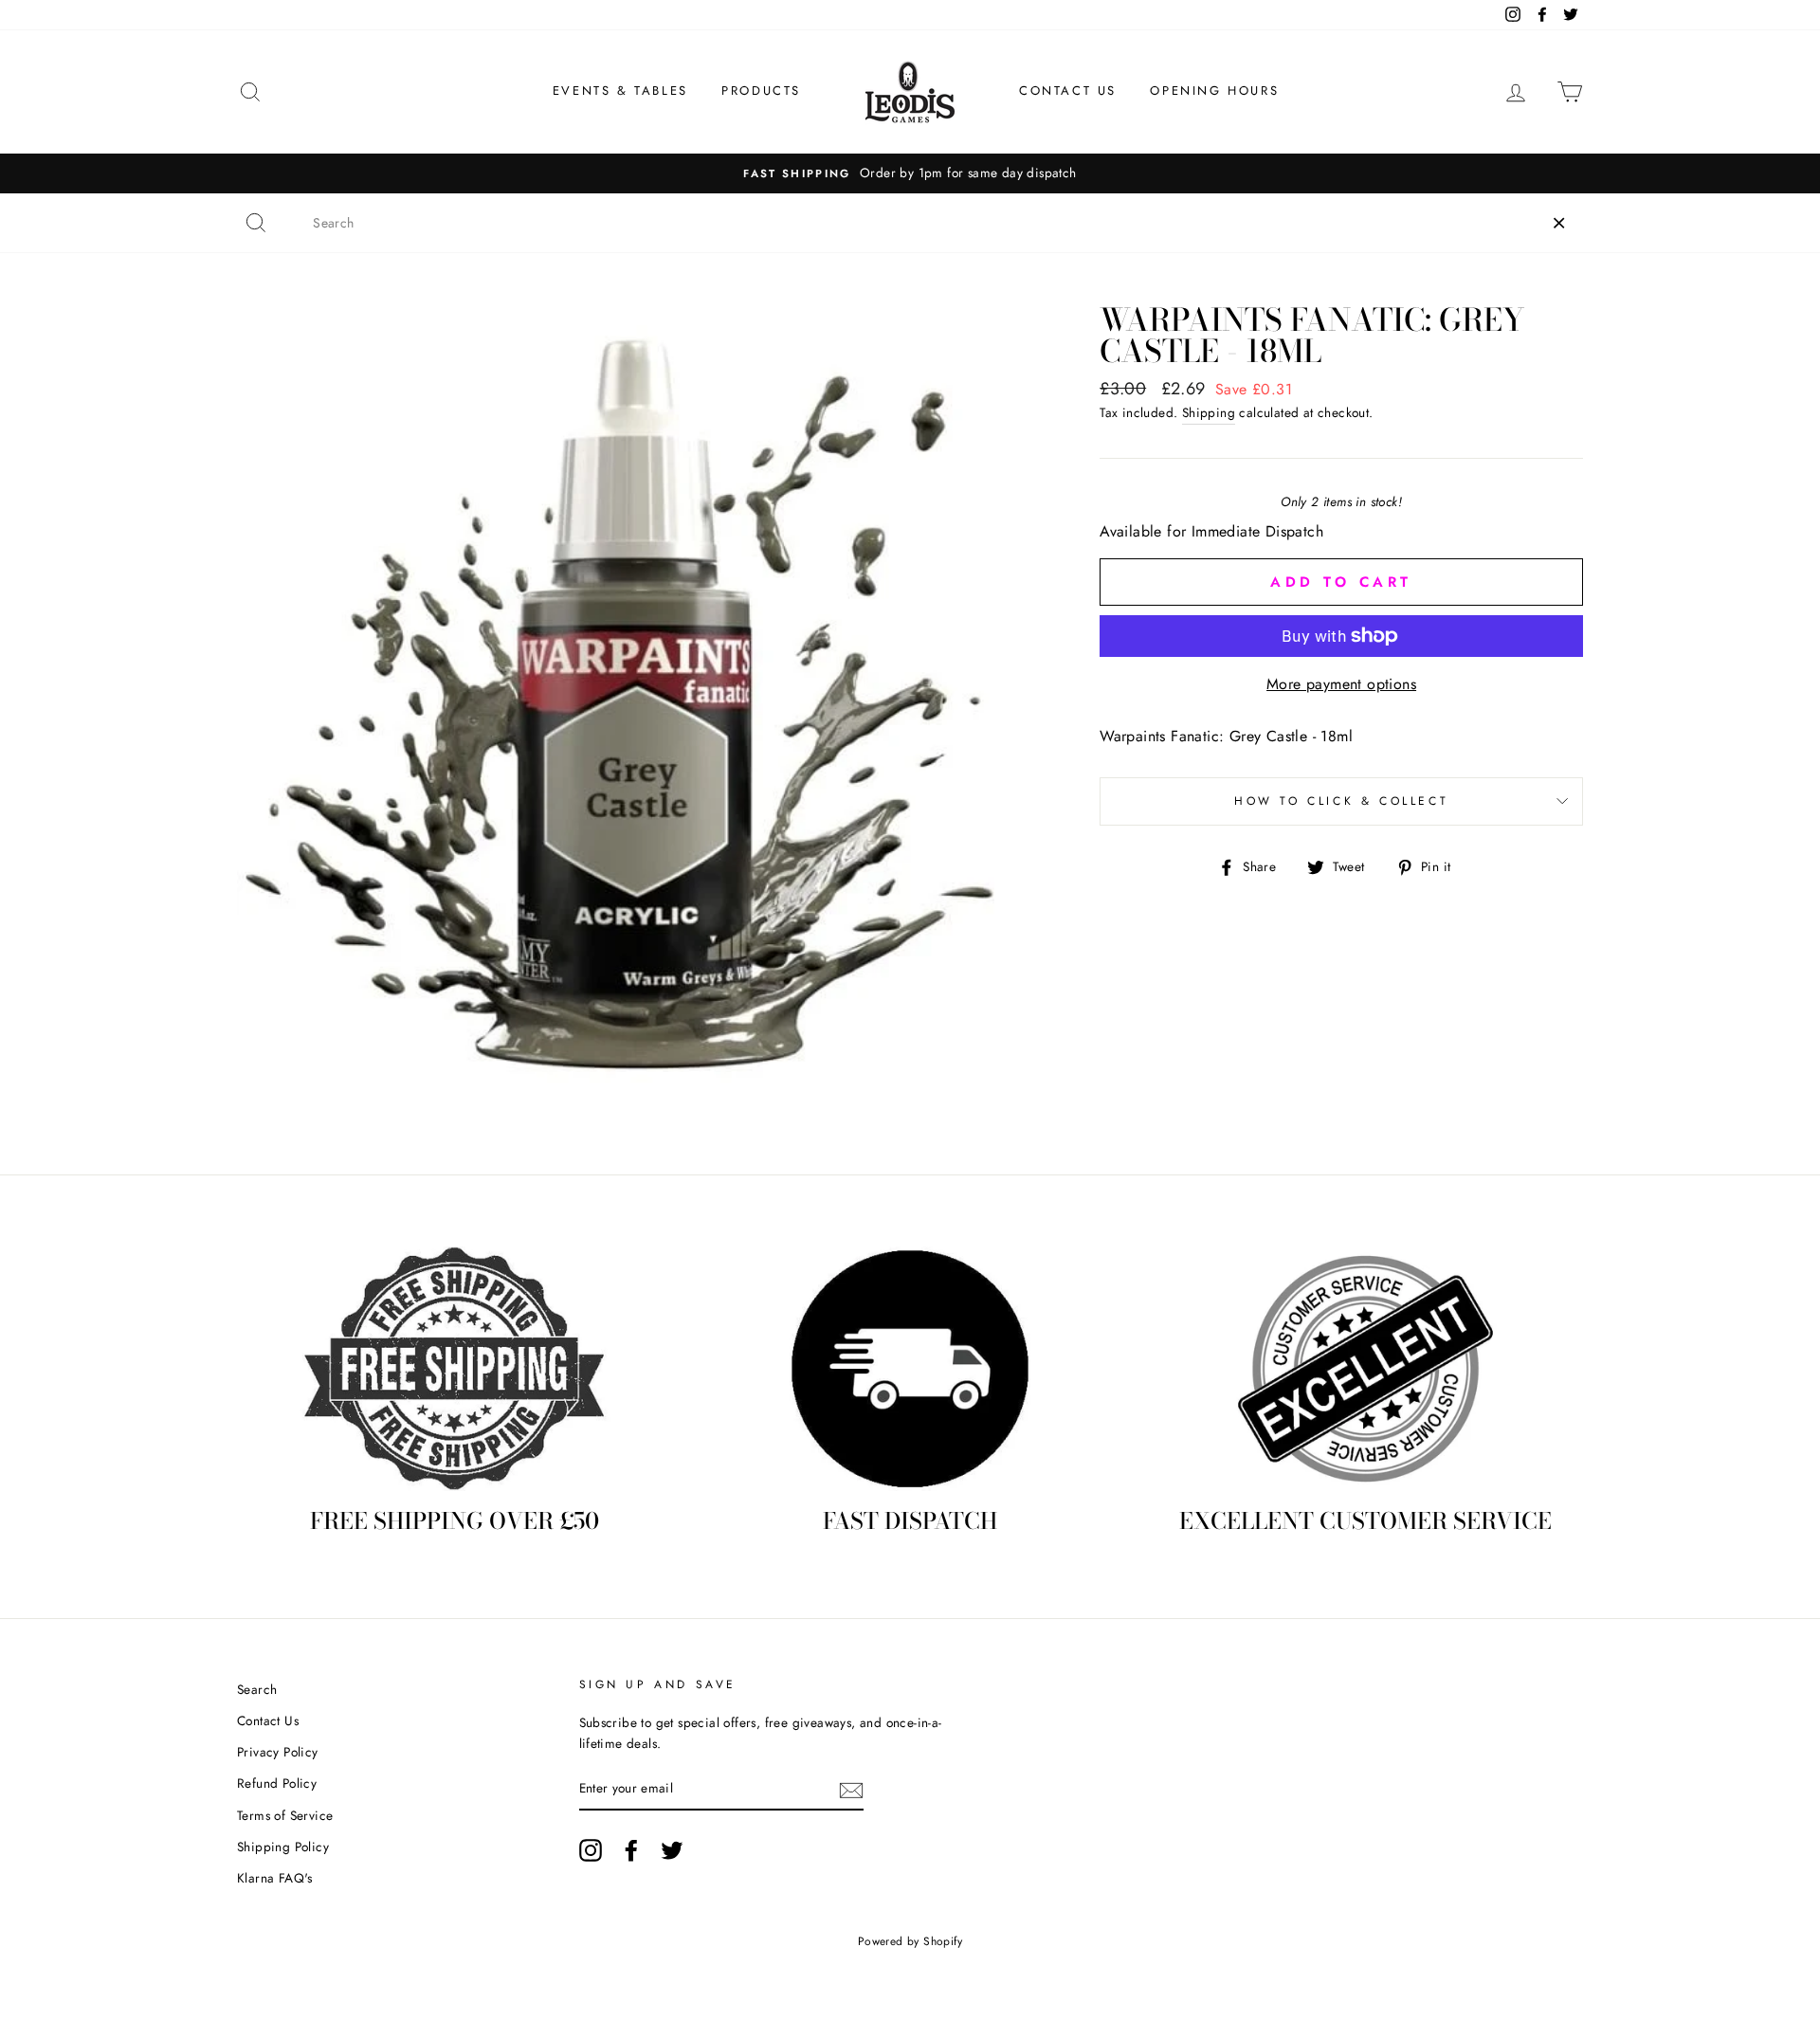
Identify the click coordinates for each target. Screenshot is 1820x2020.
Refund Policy (277, 1783)
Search (257, 1689)
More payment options (1341, 684)
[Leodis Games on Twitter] (672, 1850)
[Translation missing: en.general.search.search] (256, 223)
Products (761, 91)
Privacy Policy (278, 1752)
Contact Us (1068, 91)
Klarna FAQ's (275, 1878)
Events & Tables (620, 91)
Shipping (1209, 412)
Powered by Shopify (910, 1941)
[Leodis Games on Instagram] (591, 1850)
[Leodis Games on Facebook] (631, 1850)
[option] (910, 173)
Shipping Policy (283, 1847)
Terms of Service (285, 1815)
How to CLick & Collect (1341, 801)
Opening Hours (1214, 91)
